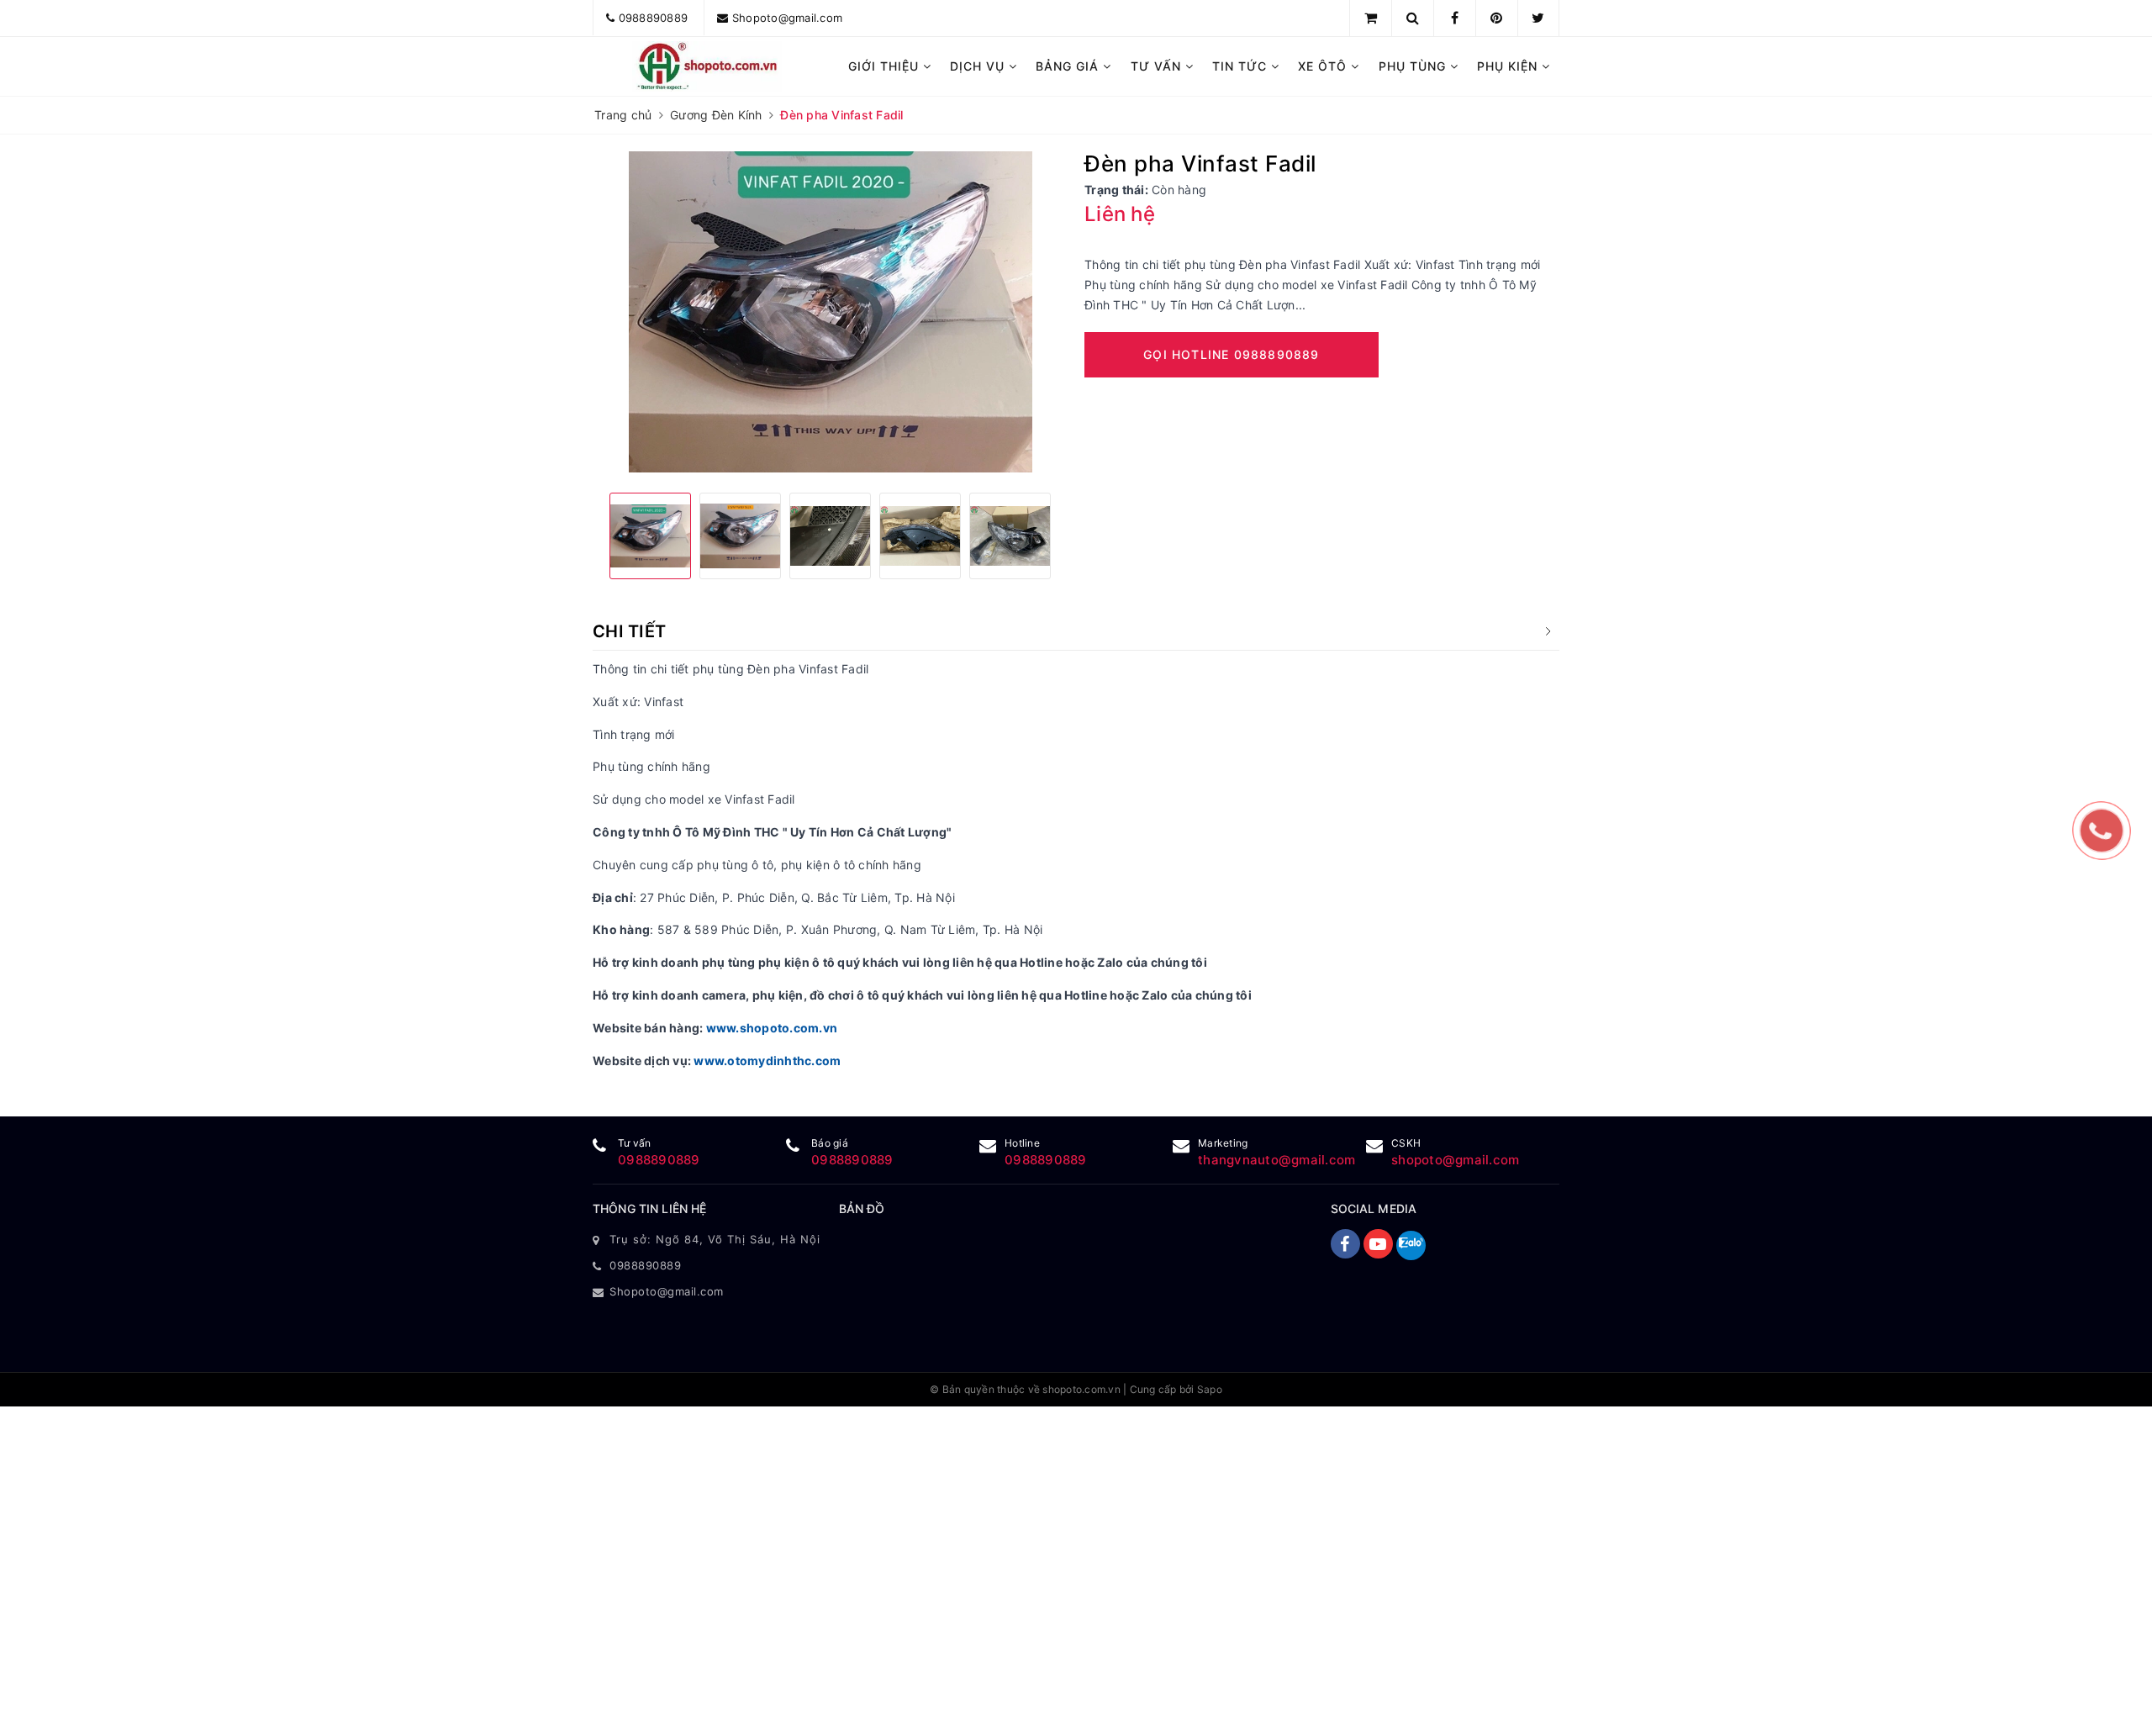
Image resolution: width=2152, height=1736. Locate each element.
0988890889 (654, 18)
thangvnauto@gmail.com (1276, 1160)
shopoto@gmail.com (1455, 1160)
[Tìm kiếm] (1413, 18)
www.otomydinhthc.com (767, 1061)
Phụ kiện (1509, 66)
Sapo (1210, 1389)
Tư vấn (1158, 66)
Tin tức (1242, 66)
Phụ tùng (1414, 66)
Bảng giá (1069, 66)
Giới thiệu (886, 66)
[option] (830, 312)
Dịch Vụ (979, 66)
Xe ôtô (1324, 66)
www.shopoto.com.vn (772, 1028)
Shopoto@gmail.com (787, 18)
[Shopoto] (707, 66)
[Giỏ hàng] (1371, 18)
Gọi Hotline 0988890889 (1231, 354)
